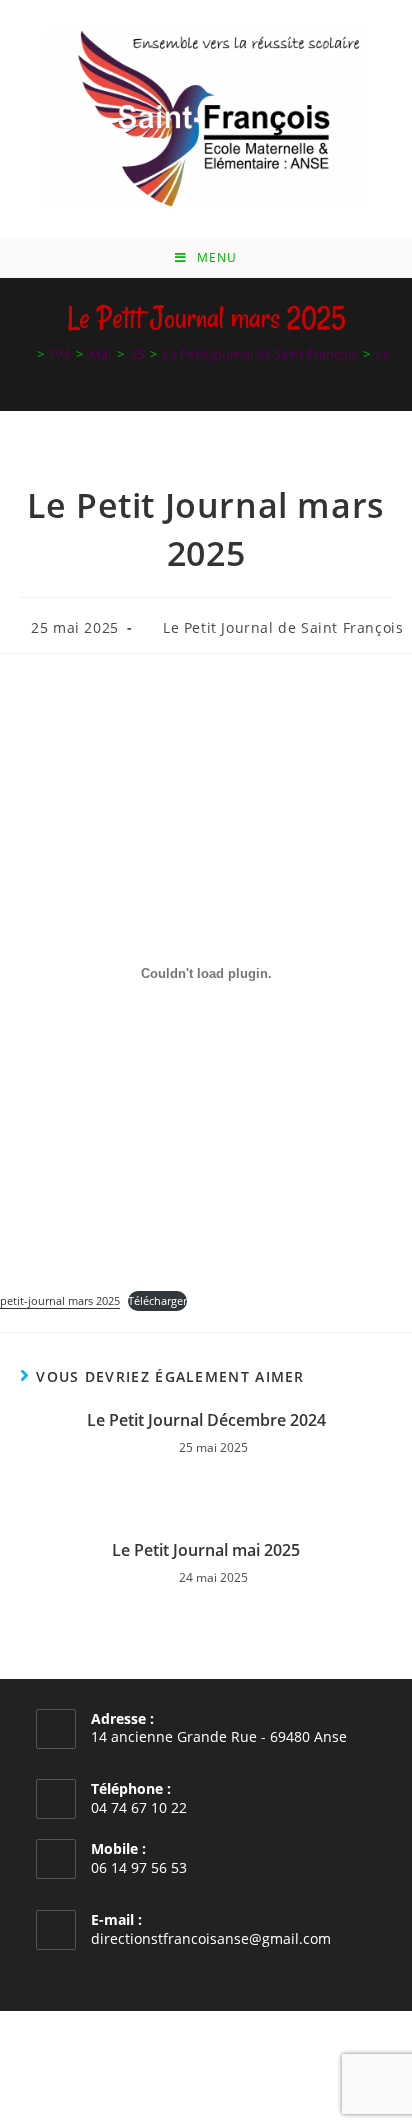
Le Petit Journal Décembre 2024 (206, 1420)
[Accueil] (26, 354)
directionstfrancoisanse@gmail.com (211, 1938)
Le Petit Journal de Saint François (283, 627)
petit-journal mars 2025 (60, 1300)
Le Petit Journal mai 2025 (206, 1550)
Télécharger (157, 1300)
